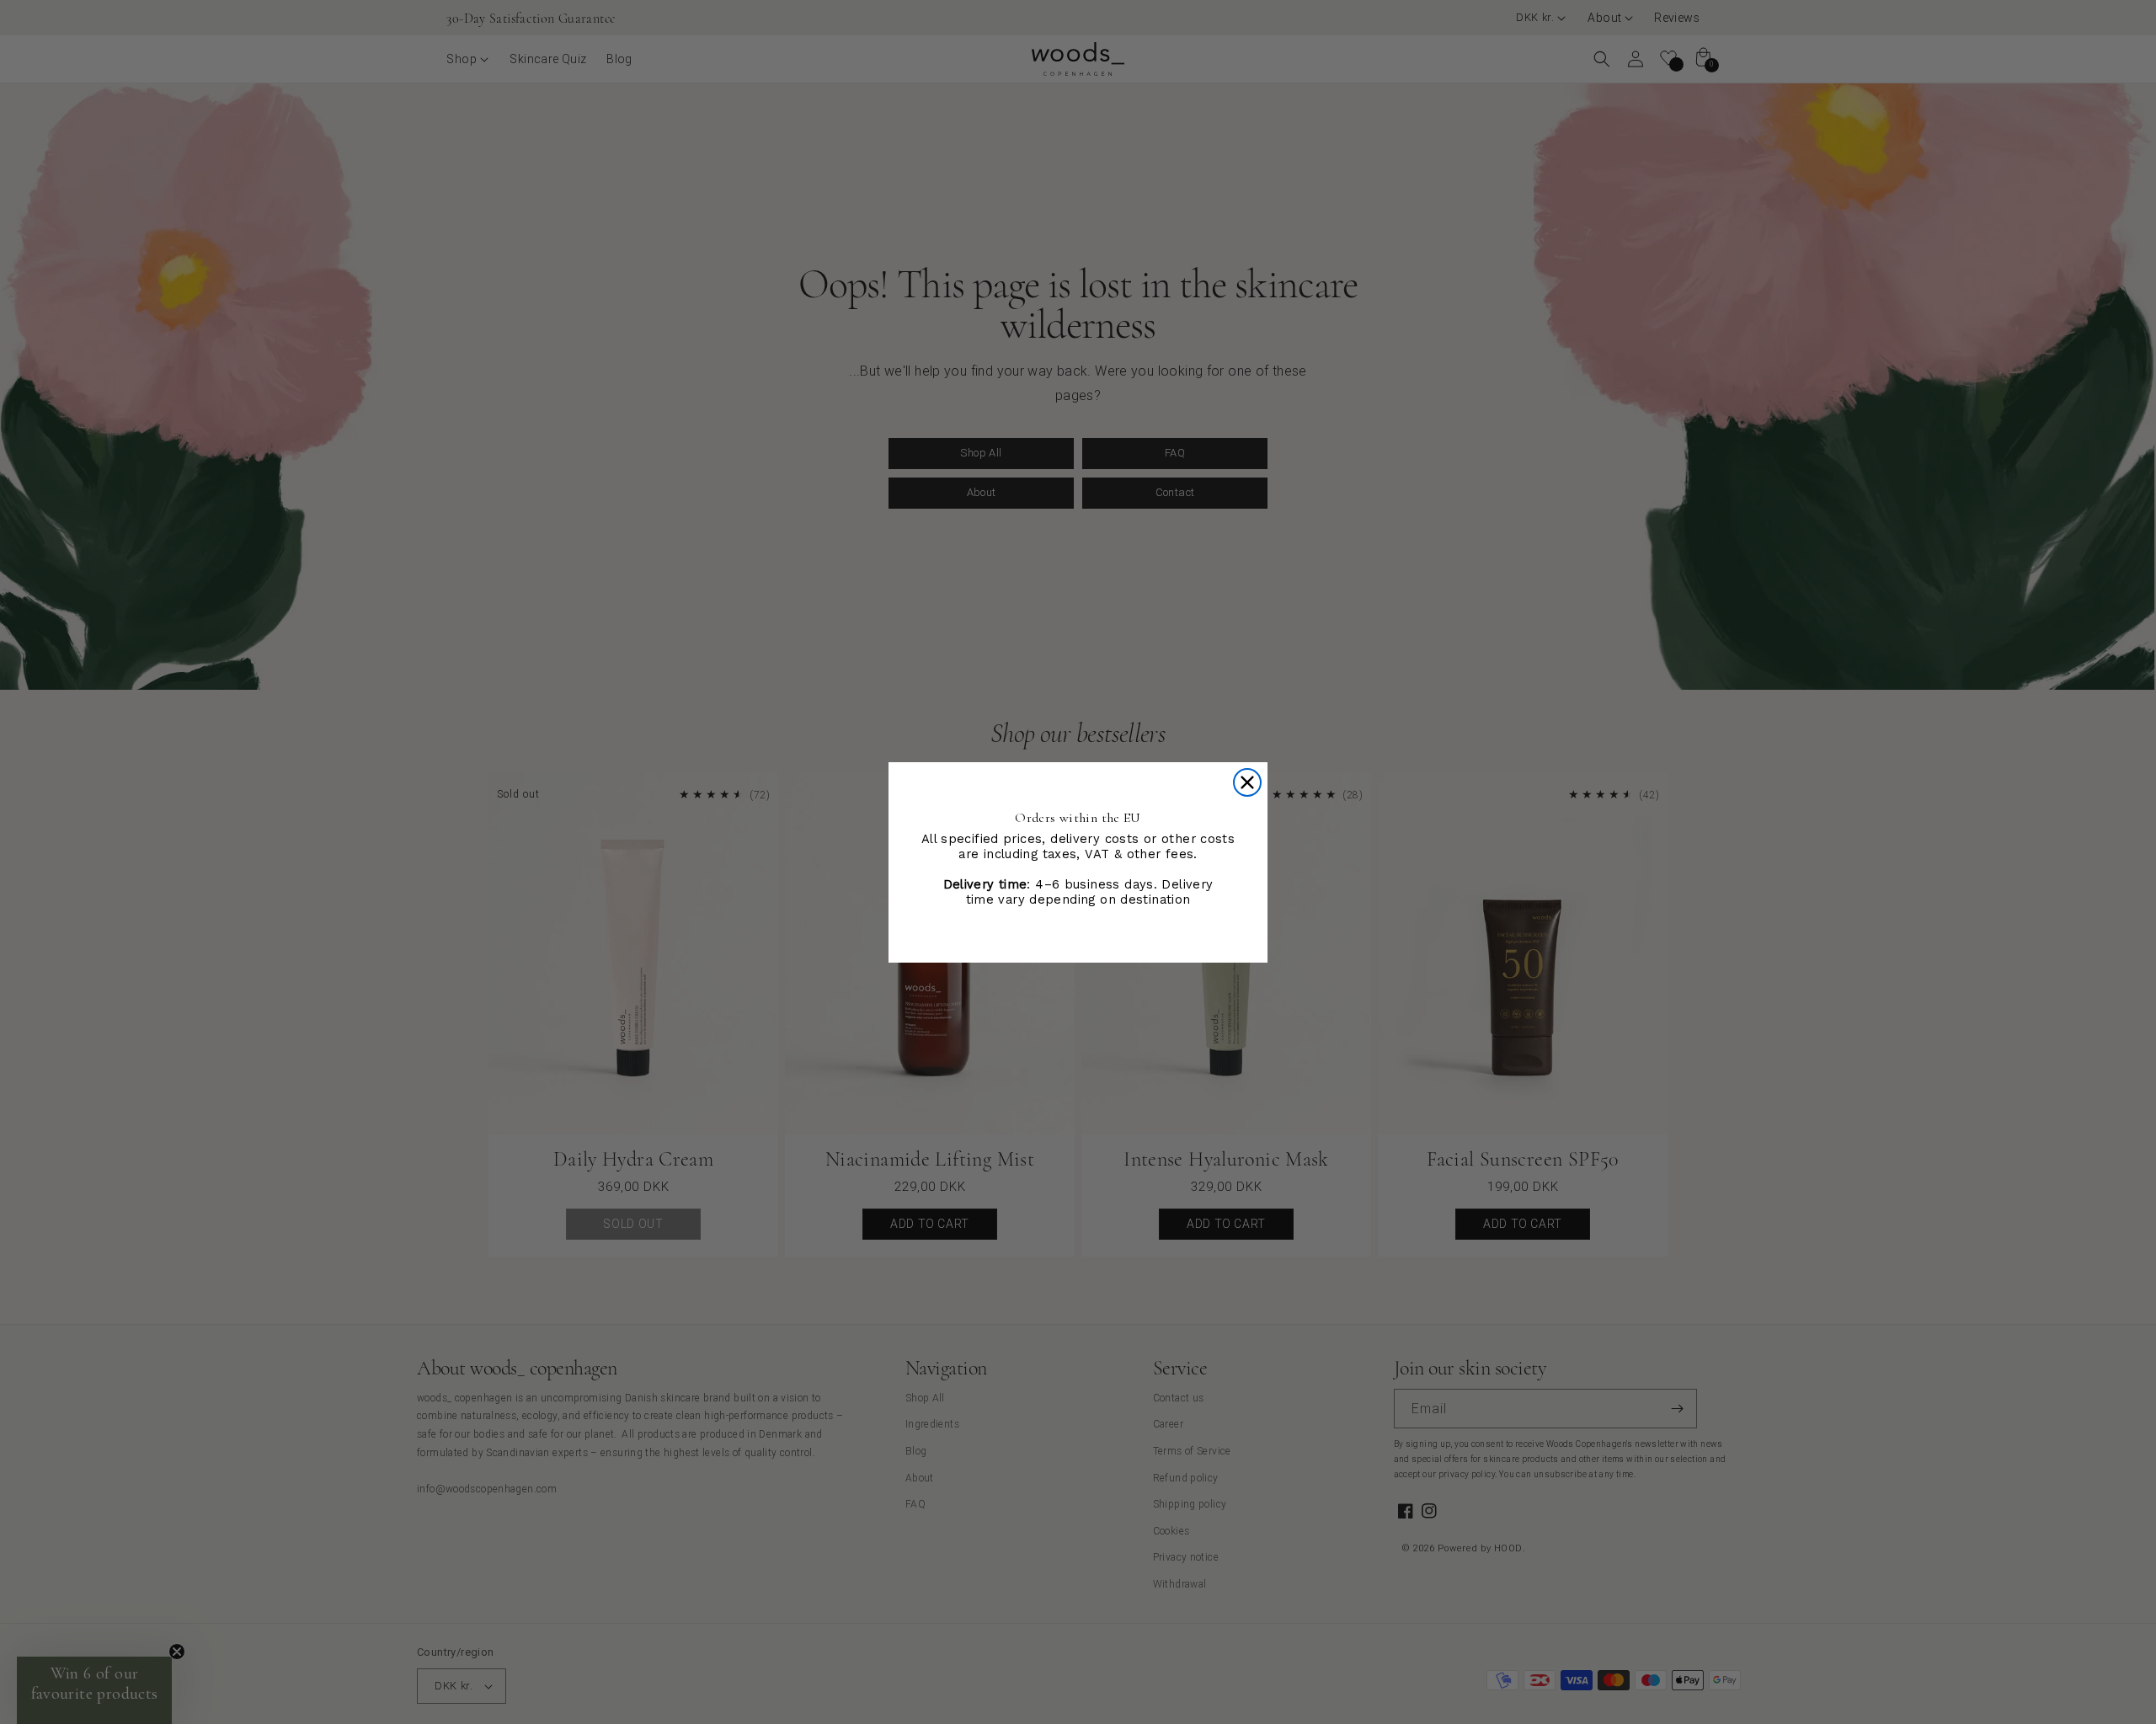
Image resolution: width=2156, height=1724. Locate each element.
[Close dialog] (1247, 782)
